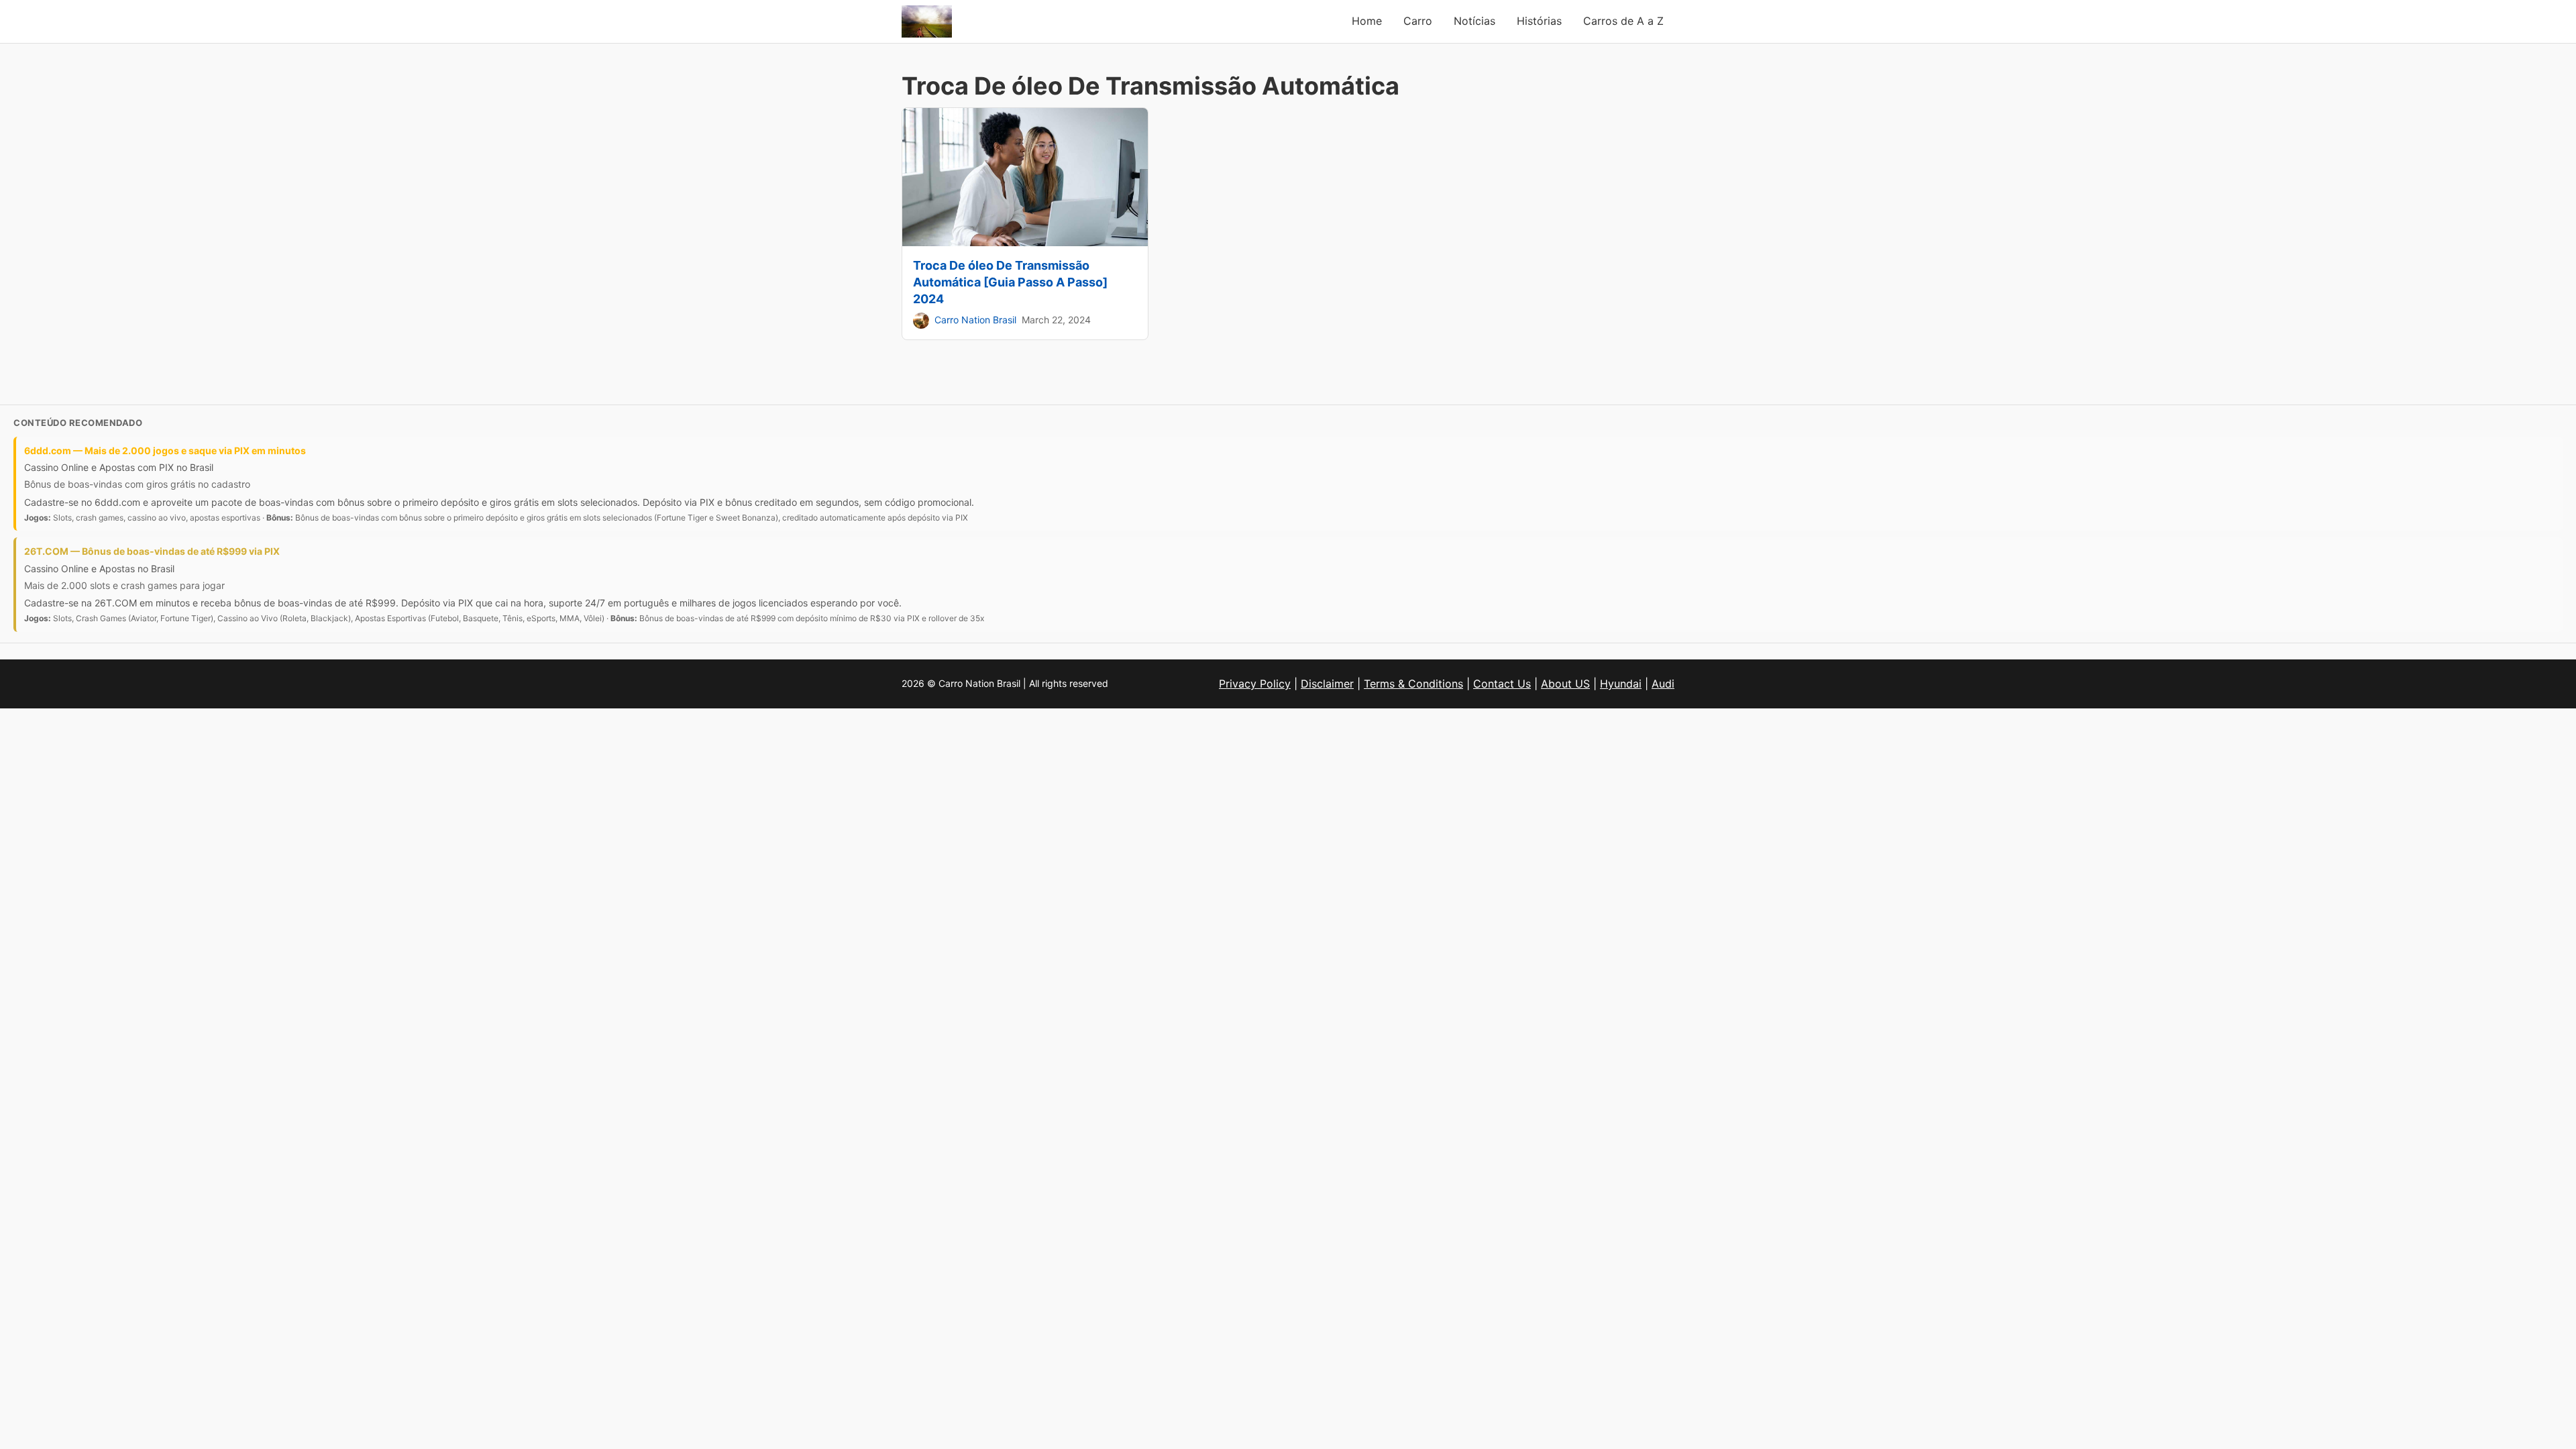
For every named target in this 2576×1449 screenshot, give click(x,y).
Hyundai (1621, 684)
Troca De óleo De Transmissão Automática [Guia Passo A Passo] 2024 (1010, 282)
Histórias (1539, 21)
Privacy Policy (1255, 684)
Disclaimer (1327, 684)
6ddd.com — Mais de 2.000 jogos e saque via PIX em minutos (165, 450)
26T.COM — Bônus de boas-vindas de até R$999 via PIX (152, 551)
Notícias (1474, 21)
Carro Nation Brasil (975, 320)
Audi (1663, 684)
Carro (1418, 21)
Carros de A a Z (1623, 21)
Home (1367, 21)
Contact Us (1502, 684)
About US (1565, 684)
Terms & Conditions (1413, 684)
